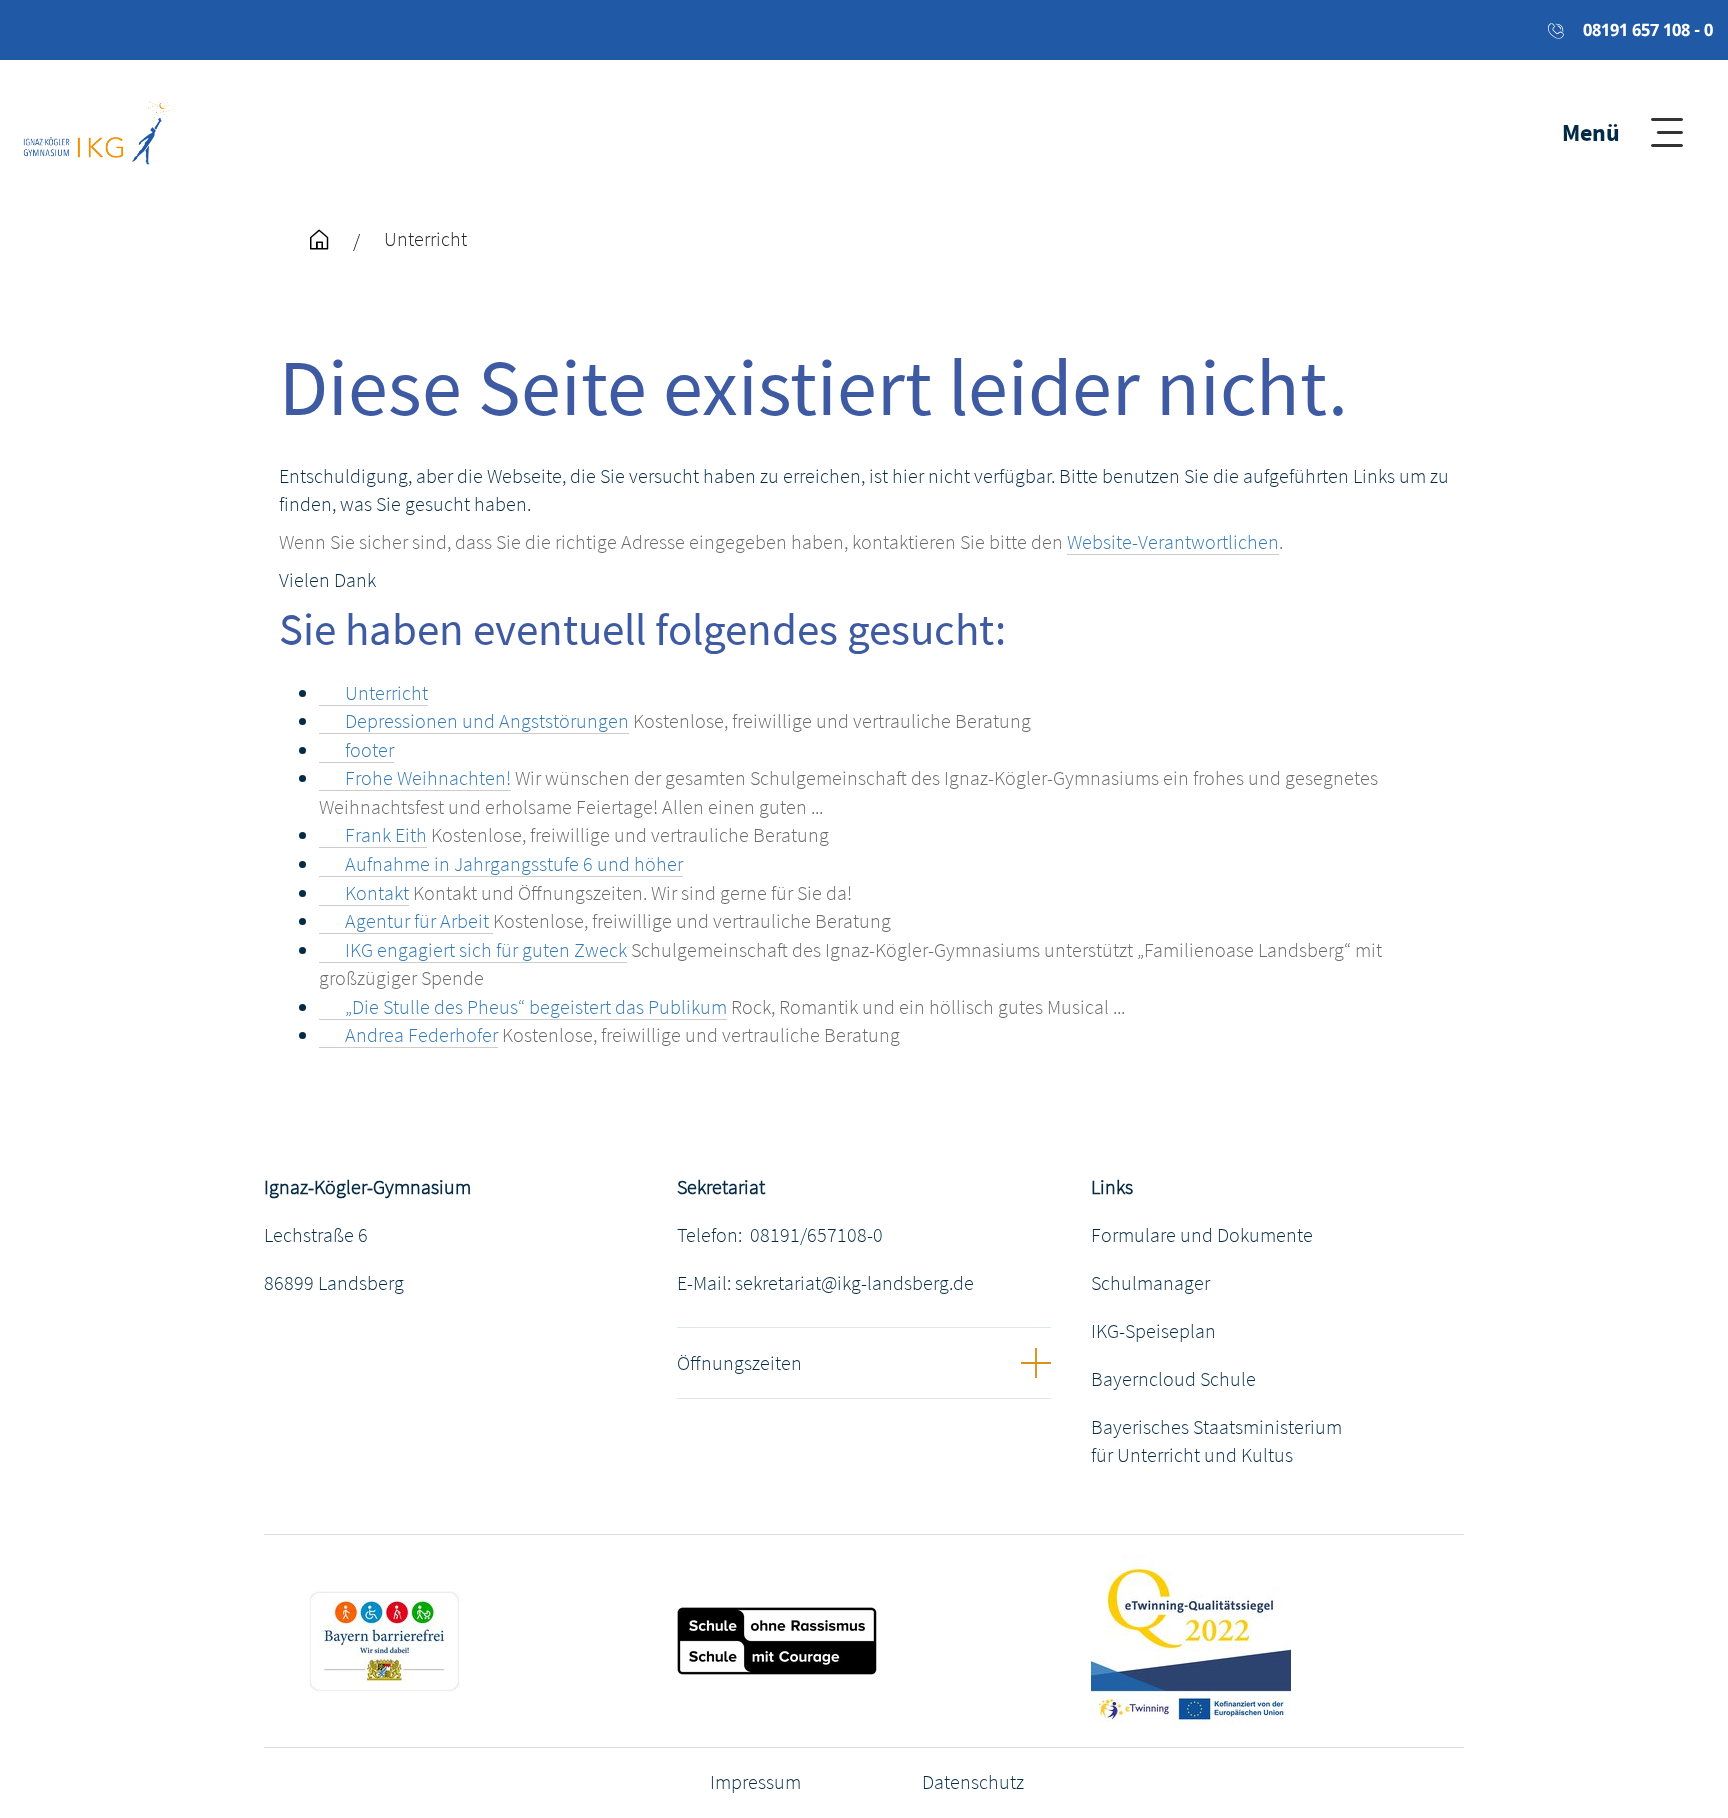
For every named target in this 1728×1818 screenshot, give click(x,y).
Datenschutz (973, 1781)
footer (369, 749)
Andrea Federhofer (421, 1034)
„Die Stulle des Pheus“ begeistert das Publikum (536, 1006)
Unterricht (386, 692)
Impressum (755, 1781)
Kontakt (377, 892)
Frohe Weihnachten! (428, 777)
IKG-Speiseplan (1153, 1330)
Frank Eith (386, 834)
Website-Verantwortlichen (1173, 541)
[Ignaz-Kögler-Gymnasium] (96, 129)
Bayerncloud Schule (1173, 1378)
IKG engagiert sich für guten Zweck (486, 949)
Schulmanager (1150, 1282)
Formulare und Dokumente (1202, 1234)
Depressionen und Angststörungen (487, 720)
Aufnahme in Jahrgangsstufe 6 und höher (514, 863)
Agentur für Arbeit (419, 920)
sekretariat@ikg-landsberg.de (854, 1282)
